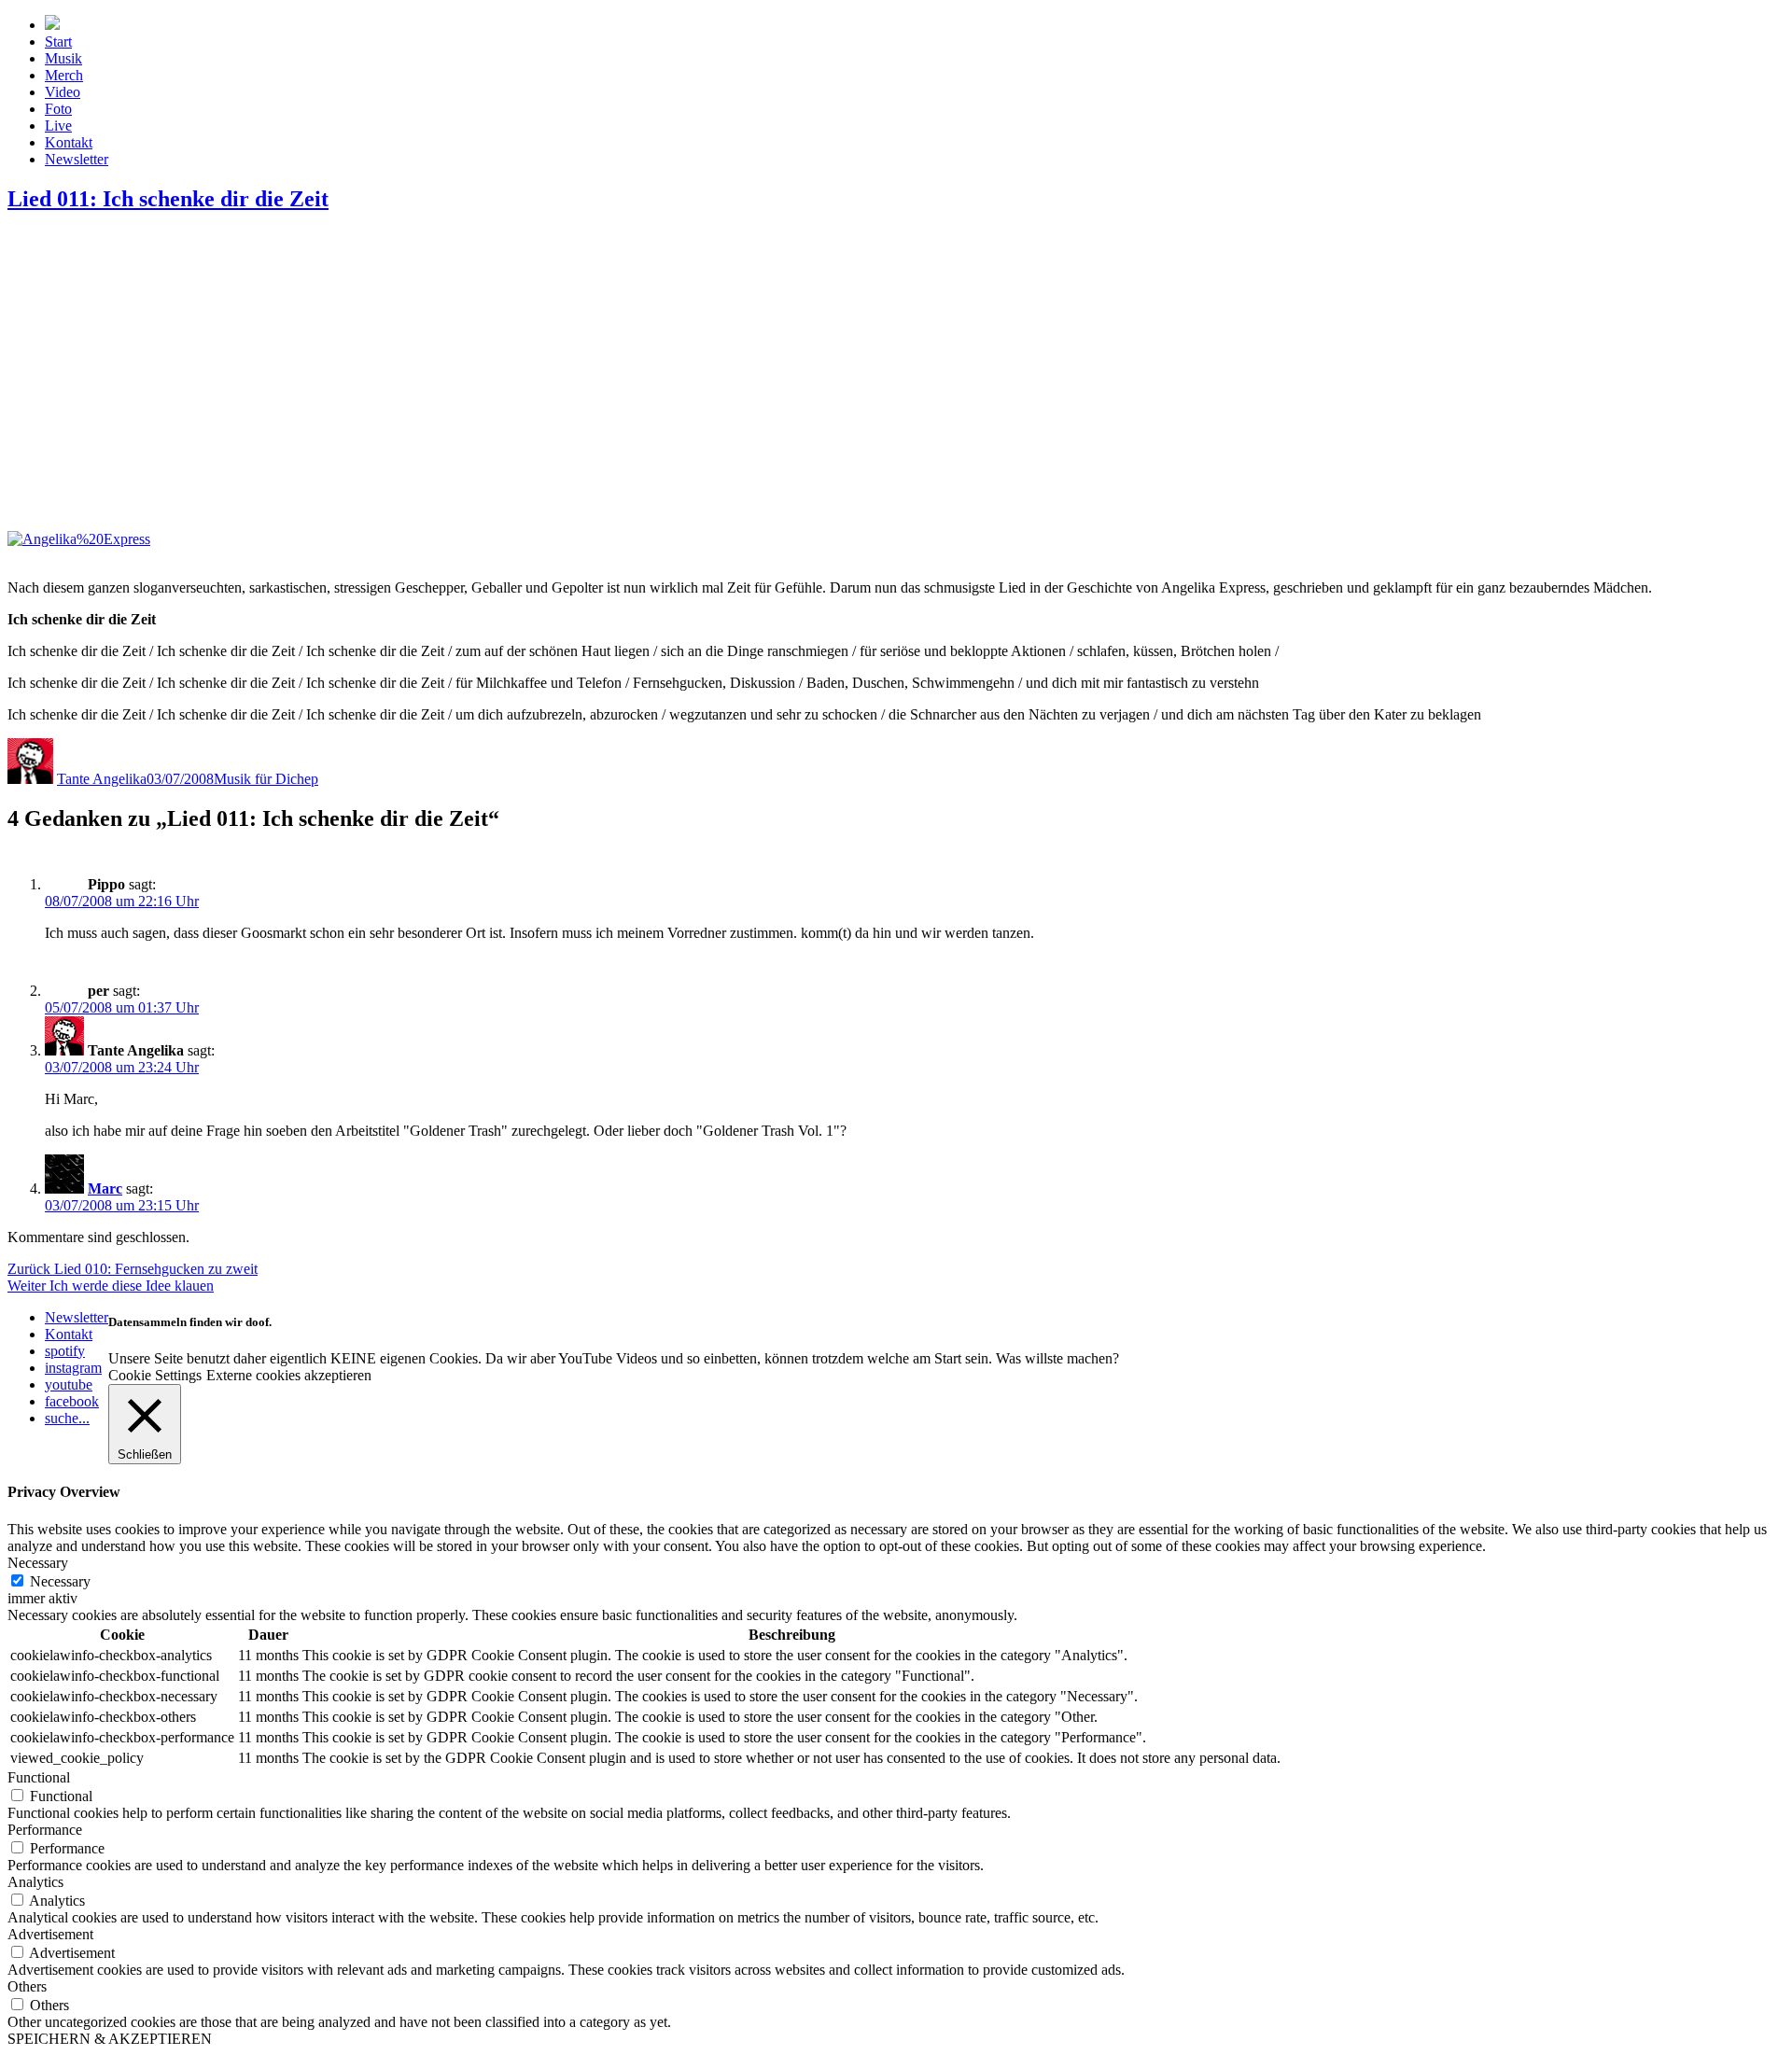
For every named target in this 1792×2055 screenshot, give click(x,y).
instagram (73, 1368)
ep (311, 779)
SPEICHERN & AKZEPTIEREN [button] (110, 2039)
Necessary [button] (38, 1563)
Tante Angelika (102, 779)
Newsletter (77, 159)
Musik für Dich (259, 779)
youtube (69, 1384)
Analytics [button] (35, 1882)
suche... (67, 1418)
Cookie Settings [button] (155, 1375)
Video (63, 92)
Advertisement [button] (50, 1934)
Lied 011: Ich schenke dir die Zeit (168, 199)
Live (58, 126)
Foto (58, 109)
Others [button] (27, 1986)
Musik (63, 58)
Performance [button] (45, 1830)
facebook (72, 1401)
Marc (105, 1188)
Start (58, 42)
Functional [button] (39, 1777)
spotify (65, 1351)
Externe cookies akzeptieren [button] (289, 1375)
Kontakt (69, 142)
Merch (64, 75)
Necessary (60, 1581)
